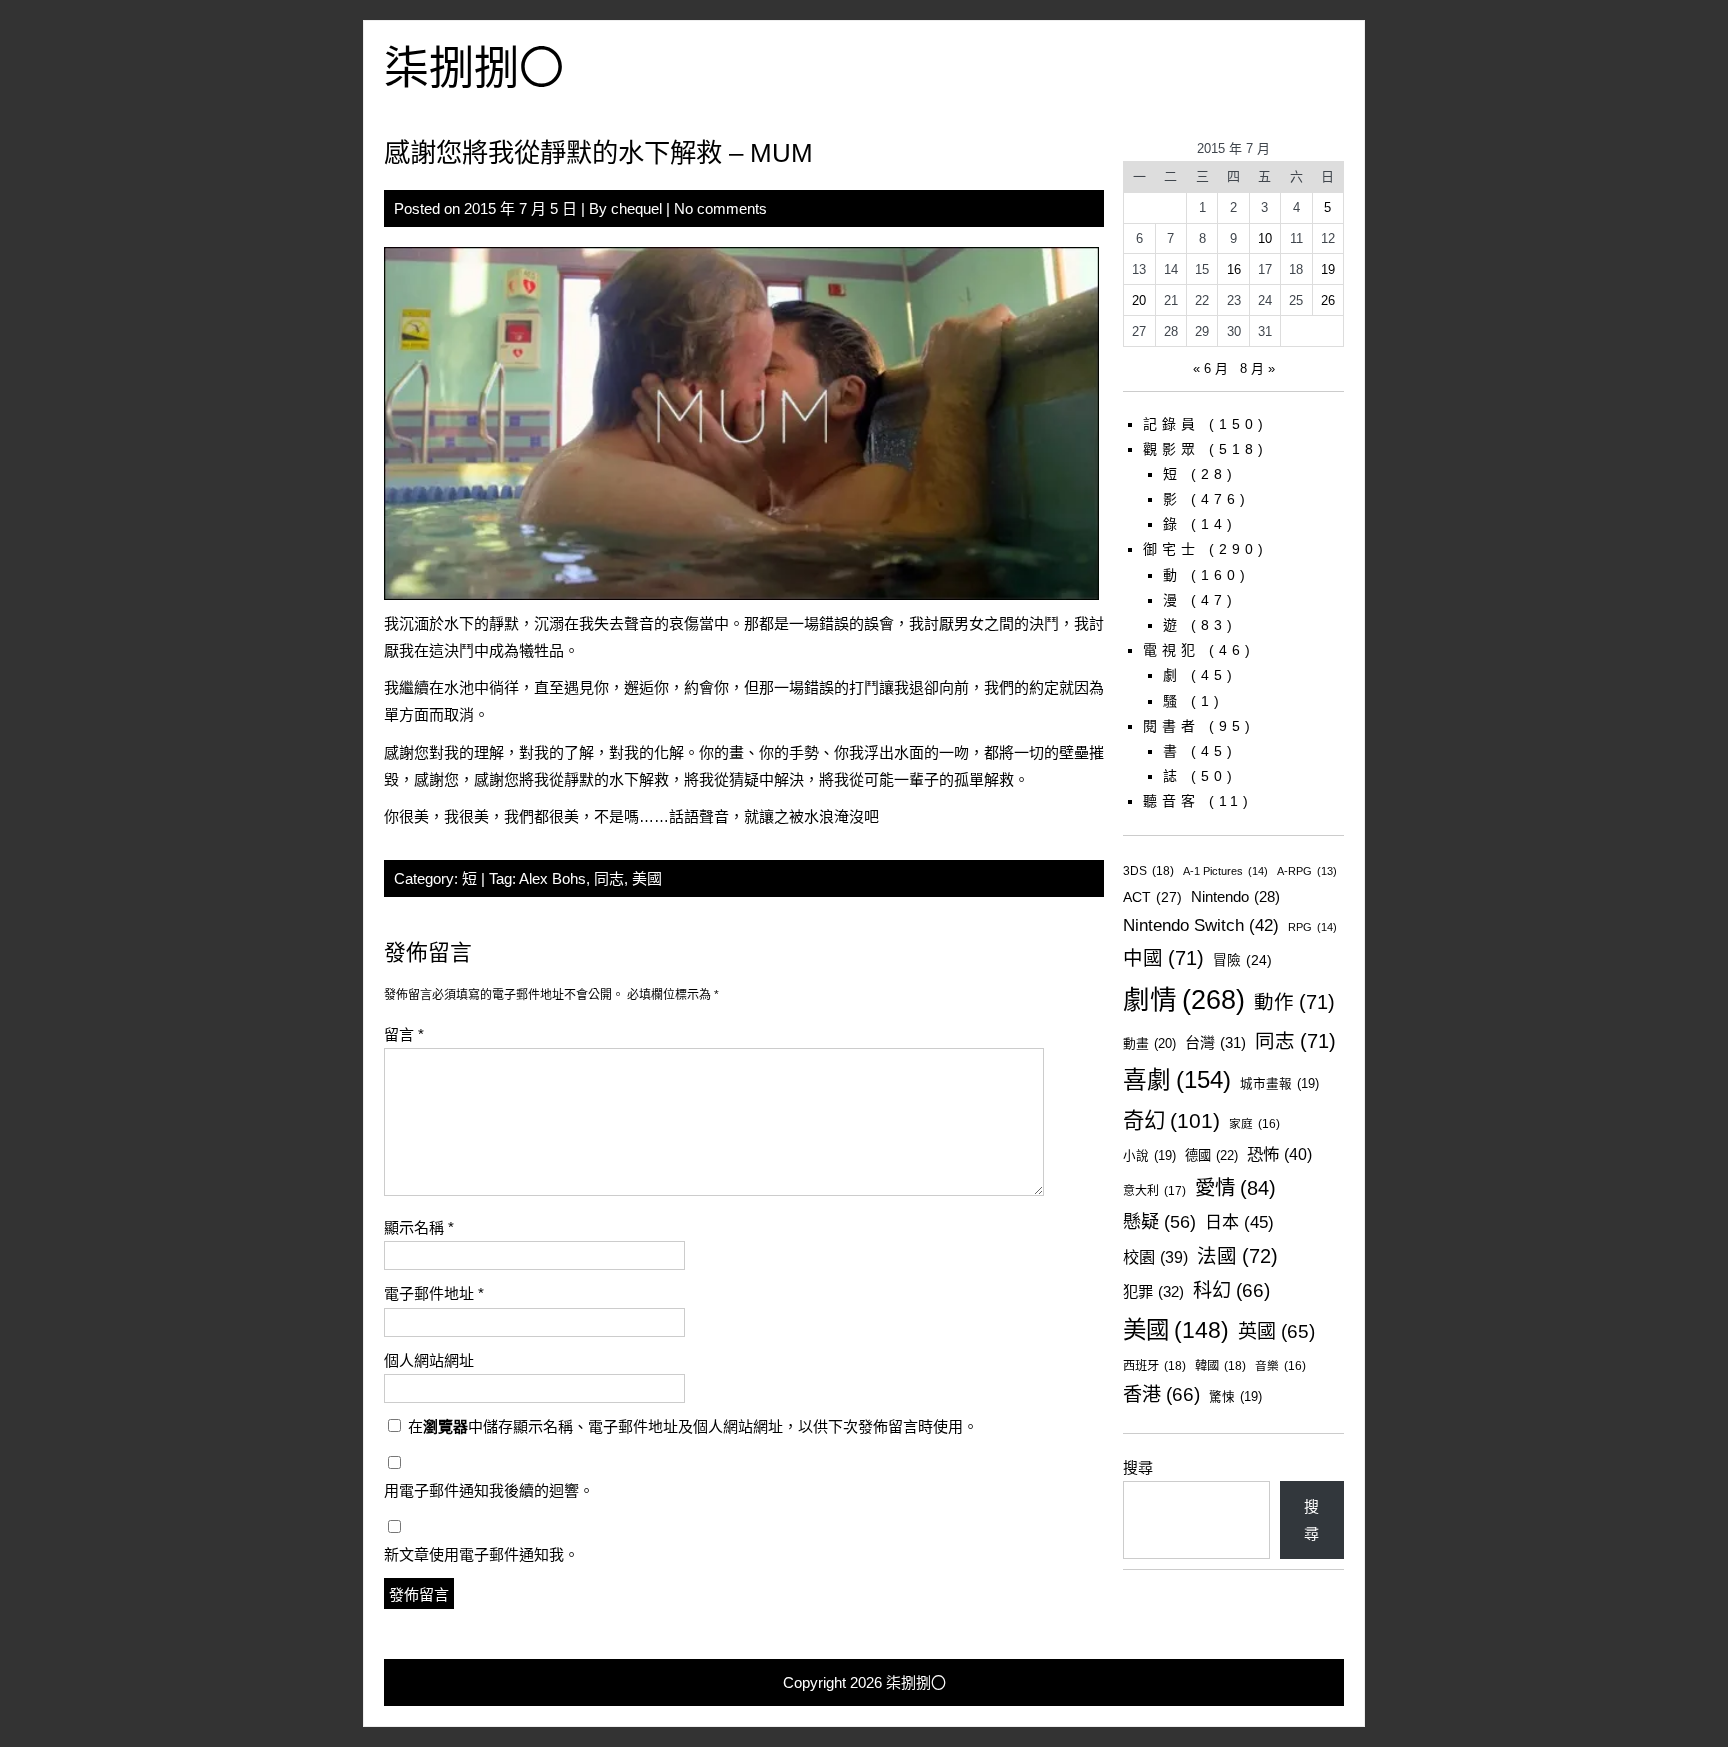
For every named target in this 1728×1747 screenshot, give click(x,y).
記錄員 (1171, 424)
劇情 (1184, 1000)
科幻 (1231, 1290)
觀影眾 (1171, 449)
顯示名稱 (419, 1227)
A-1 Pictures (1225, 871)
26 (1328, 300)
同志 (609, 878)
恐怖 (1279, 1154)
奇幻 (1171, 1121)
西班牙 (1154, 1366)
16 (1234, 269)
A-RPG (1307, 871)
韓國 (1220, 1366)
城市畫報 (1279, 1084)
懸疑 (1159, 1221)
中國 (1163, 958)
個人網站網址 (429, 1360)
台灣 (1215, 1042)
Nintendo (1235, 897)
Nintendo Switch (1201, 925)
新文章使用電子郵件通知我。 (481, 1554)
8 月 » (1257, 368)
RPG (1312, 927)
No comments (720, 208)
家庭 (1254, 1123)
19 (1328, 269)
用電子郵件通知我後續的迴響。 (489, 1490)
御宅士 (1171, 549)
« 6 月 (1210, 368)
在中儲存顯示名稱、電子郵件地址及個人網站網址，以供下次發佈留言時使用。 (693, 1426)
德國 (1211, 1155)
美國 (647, 878)
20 (1139, 300)
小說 (1149, 1156)
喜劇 (1177, 1080)
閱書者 (1171, 726)
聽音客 (1171, 801)
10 (1265, 238)
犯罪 (1153, 1291)
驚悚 (1235, 1397)
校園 (1155, 1257)
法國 (1237, 1256)
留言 (404, 1034)
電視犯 (1171, 650)
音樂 (1280, 1365)
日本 (1239, 1222)
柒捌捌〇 (474, 68)
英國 (1276, 1331)
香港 (1161, 1394)
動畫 (1149, 1043)
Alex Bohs (552, 878)
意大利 (1154, 1191)
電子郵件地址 (434, 1293)
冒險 (1242, 960)
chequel (636, 208)
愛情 (1235, 1188)
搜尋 (1138, 1467)
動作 (1294, 1002)
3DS (1148, 871)
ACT (1152, 897)
